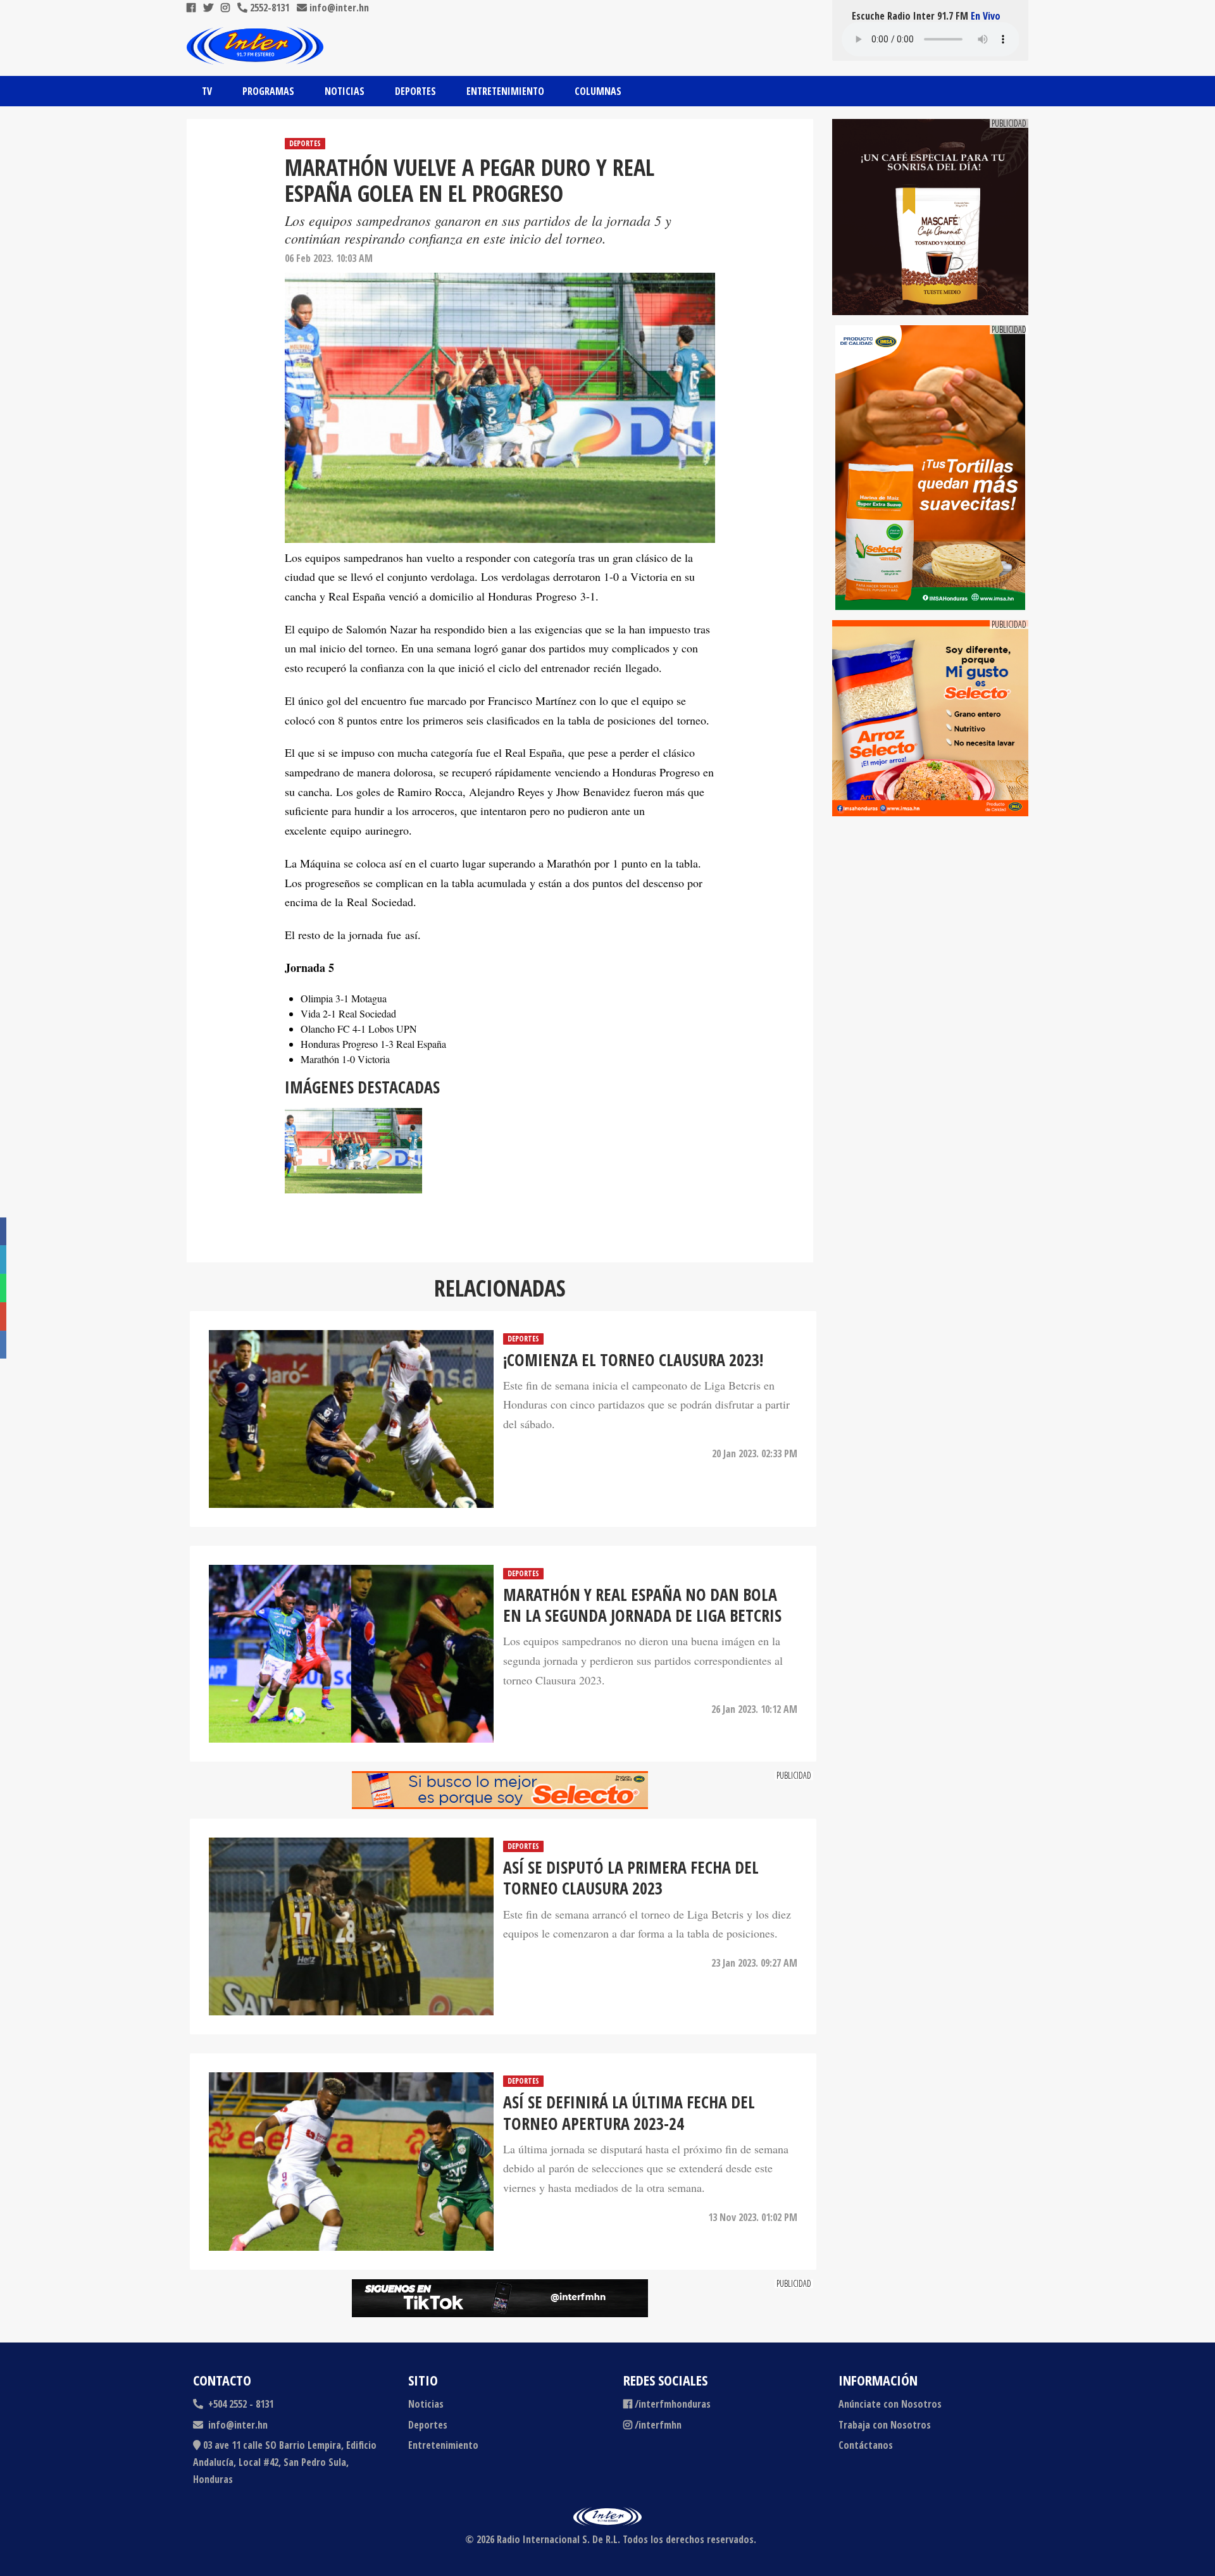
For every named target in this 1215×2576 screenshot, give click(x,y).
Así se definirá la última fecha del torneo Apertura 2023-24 (629, 2113)
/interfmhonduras (673, 2404)
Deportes (415, 91)
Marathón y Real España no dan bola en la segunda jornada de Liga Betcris (642, 1606)
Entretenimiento (505, 91)
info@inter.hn (339, 8)
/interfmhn (658, 2425)
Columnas (598, 91)
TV (207, 91)
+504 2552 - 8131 (240, 2404)
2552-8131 (268, 8)
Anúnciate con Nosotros (890, 2404)
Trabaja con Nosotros (885, 2425)
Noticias (345, 91)
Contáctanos (866, 2445)
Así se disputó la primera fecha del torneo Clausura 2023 (631, 1878)
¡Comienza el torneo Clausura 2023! (633, 1360)
